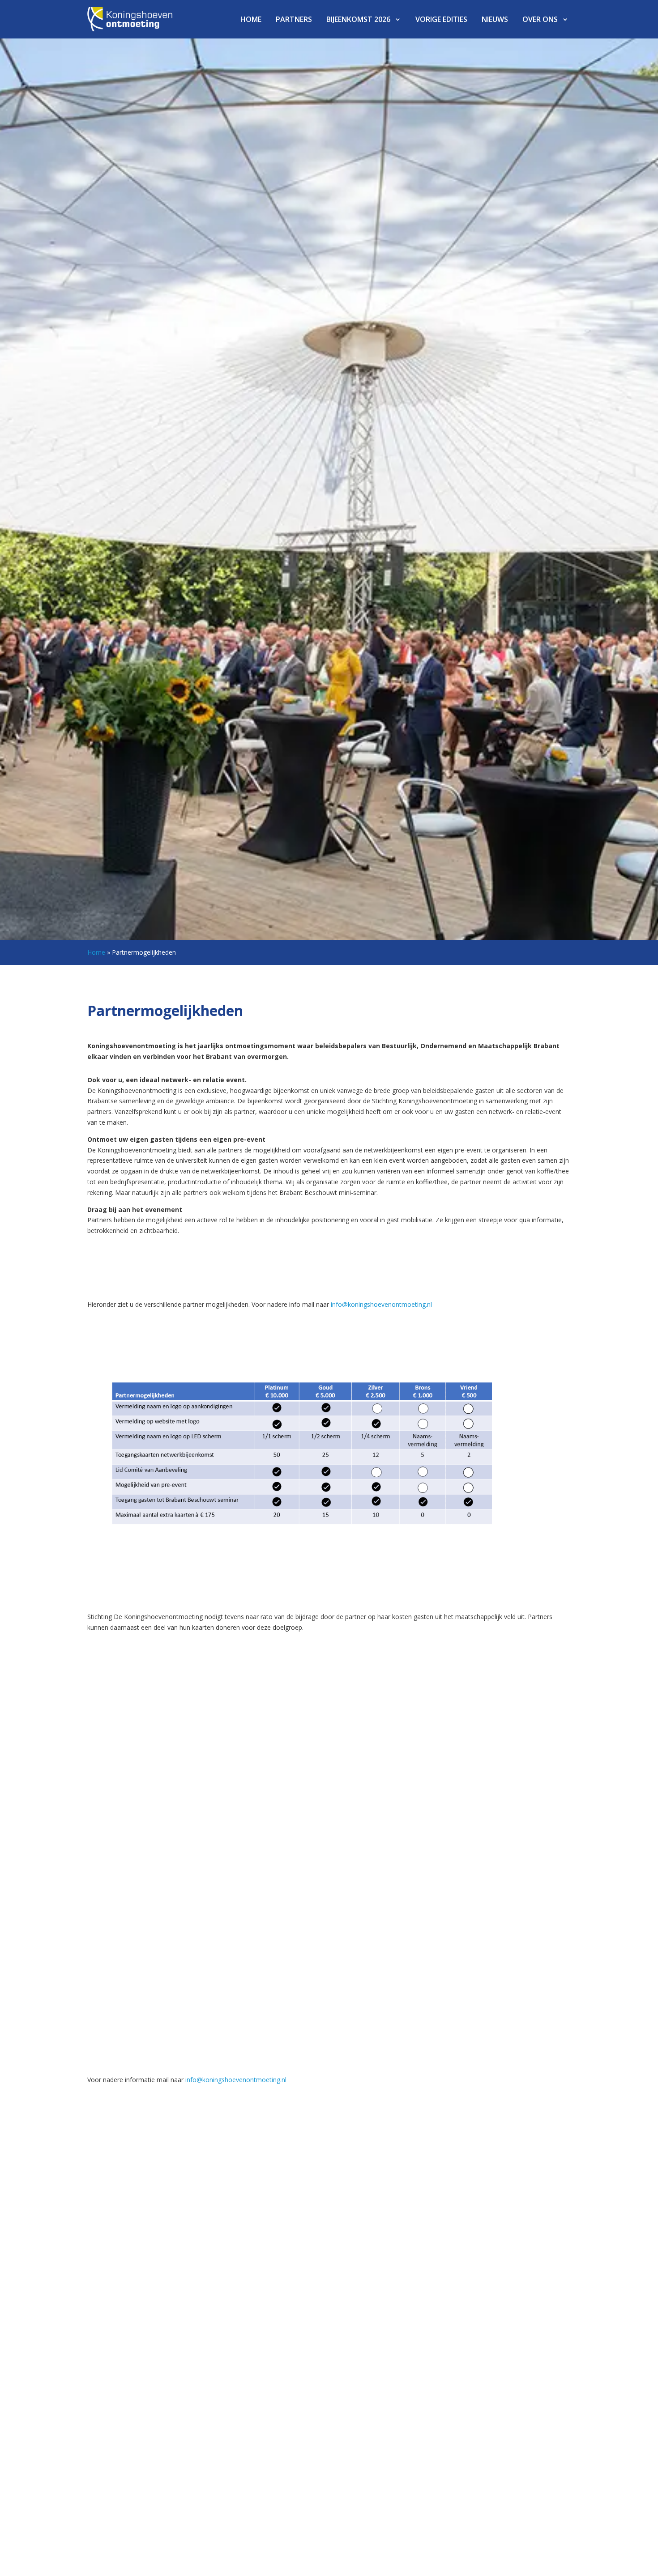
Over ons (540, 19)
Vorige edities (441, 19)
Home (251, 19)
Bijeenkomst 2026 (358, 19)
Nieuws (495, 19)
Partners (294, 19)
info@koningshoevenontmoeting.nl (381, 1304)
